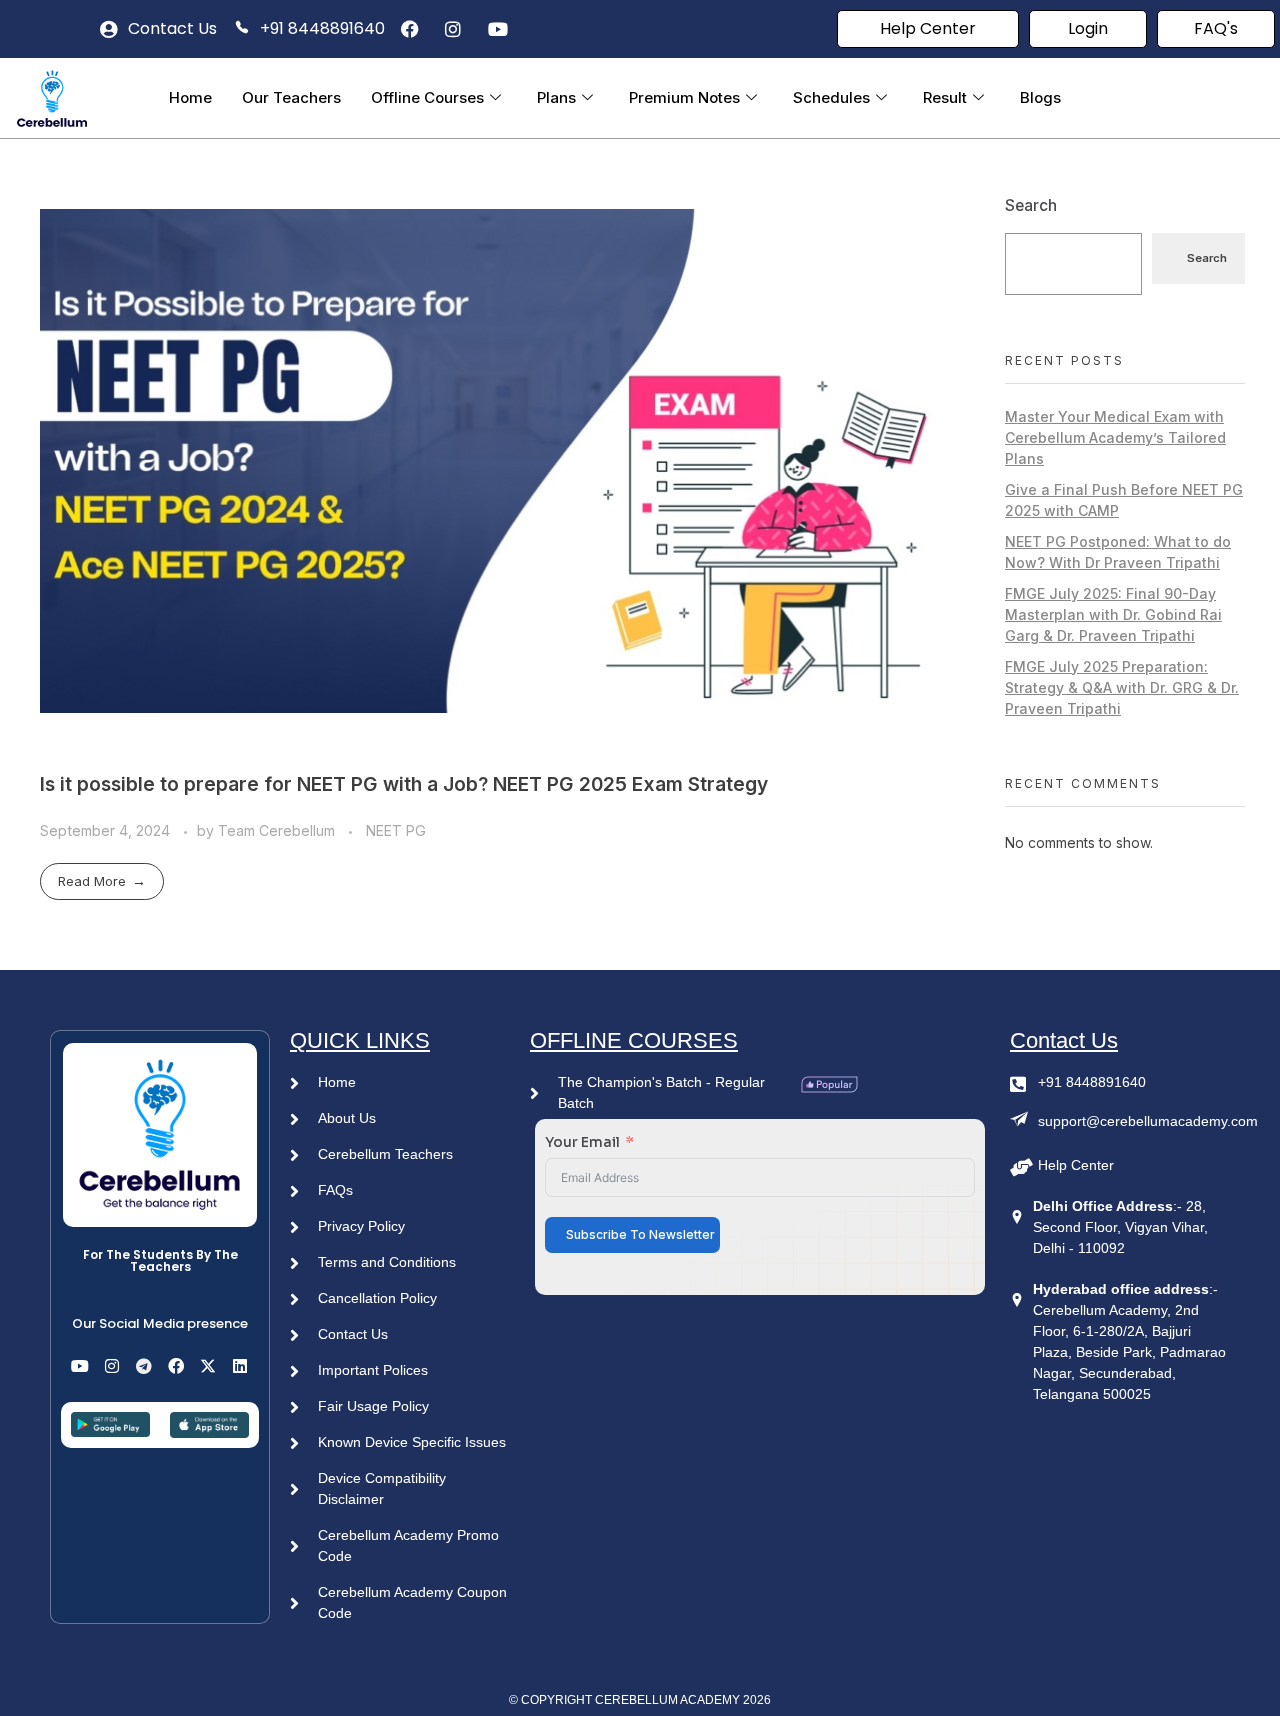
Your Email (582, 1142)
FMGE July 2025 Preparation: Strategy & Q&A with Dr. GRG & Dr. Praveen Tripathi (1122, 687)
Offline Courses (427, 97)
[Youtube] (80, 1366)
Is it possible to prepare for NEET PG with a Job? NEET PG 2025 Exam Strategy (404, 784)
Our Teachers (291, 97)
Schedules (831, 97)
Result (945, 97)
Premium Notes (684, 97)
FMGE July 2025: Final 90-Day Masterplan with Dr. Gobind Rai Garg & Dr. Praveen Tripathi (1113, 614)
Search (1031, 205)
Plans (556, 97)
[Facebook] (176, 1366)
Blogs (1040, 97)
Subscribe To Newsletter (640, 1234)
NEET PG (396, 830)
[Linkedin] (240, 1366)
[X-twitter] (208, 1366)
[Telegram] (144, 1366)
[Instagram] (112, 1366)
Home (190, 97)
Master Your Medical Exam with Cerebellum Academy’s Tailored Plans (1115, 437)
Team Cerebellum (278, 830)
